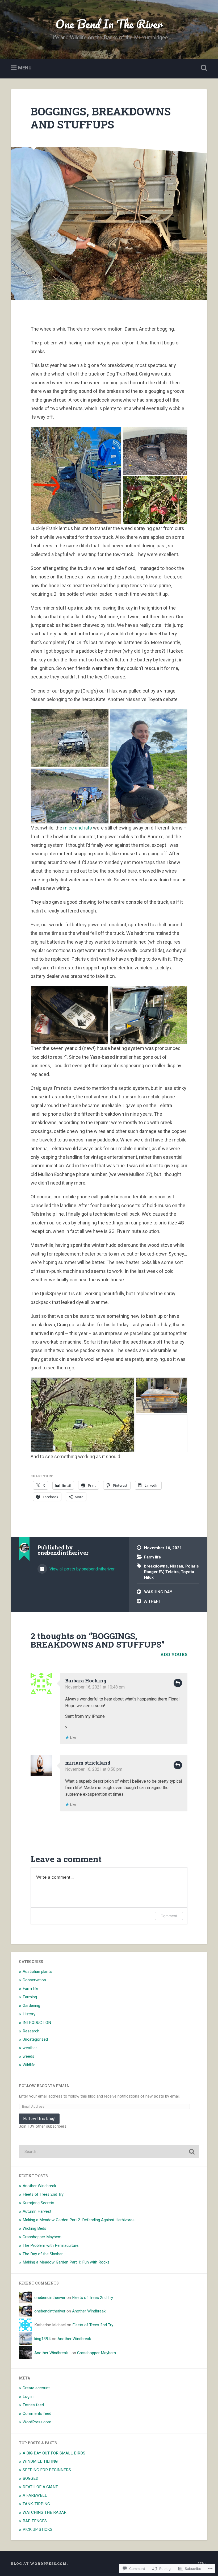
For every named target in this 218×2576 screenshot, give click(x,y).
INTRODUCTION (37, 2023)
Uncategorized (35, 2039)
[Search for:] (109, 2152)
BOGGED (30, 2478)
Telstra (172, 1572)
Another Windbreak (39, 2186)
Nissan (177, 1566)
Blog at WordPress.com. (39, 2564)
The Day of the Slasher (43, 2254)
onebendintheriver (50, 2298)
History (29, 2014)
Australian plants (37, 1971)
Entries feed (33, 2405)
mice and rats (78, 828)
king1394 (43, 2339)
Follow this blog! (39, 2118)
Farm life (152, 1557)
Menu (25, 68)
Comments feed (37, 2414)
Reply (178, 1683)
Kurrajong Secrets (38, 2203)
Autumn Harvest (37, 2211)
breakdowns (156, 1566)
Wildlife (29, 2065)
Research (31, 2031)
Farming (30, 1997)
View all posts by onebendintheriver (81, 1569)
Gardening (31, 2006)
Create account (36, 2388)
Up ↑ (203, 2564)
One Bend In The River (109, 24)
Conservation (34, 1980)
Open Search (203, 68)
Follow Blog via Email (44, 2086)
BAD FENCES (35, 2521)
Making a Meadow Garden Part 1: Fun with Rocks (66, 2262)
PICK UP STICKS (37, 2529)
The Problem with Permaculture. (51, 2245)
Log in (28, 2396)
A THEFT (153, 1601)
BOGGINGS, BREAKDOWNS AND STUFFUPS (101, 118)
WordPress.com (37, 2422)
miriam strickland (88, 1763)
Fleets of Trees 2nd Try (43, 2194)
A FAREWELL (35, 2495)
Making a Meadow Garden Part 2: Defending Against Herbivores (79, 2220)
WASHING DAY (158, 1592)
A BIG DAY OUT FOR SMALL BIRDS (54, 2453)
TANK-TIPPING (36, 2504)
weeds (28, 2056)
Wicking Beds (34, 2228)
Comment (169, 1916)
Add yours (174, 1654)
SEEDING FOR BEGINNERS (47, 2470)
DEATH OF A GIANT (40, 2487)
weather (30, 2048)
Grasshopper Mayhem (42, 2237)
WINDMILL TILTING (40, 2461)
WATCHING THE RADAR (45, 2512)
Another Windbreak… (52, 2353)
